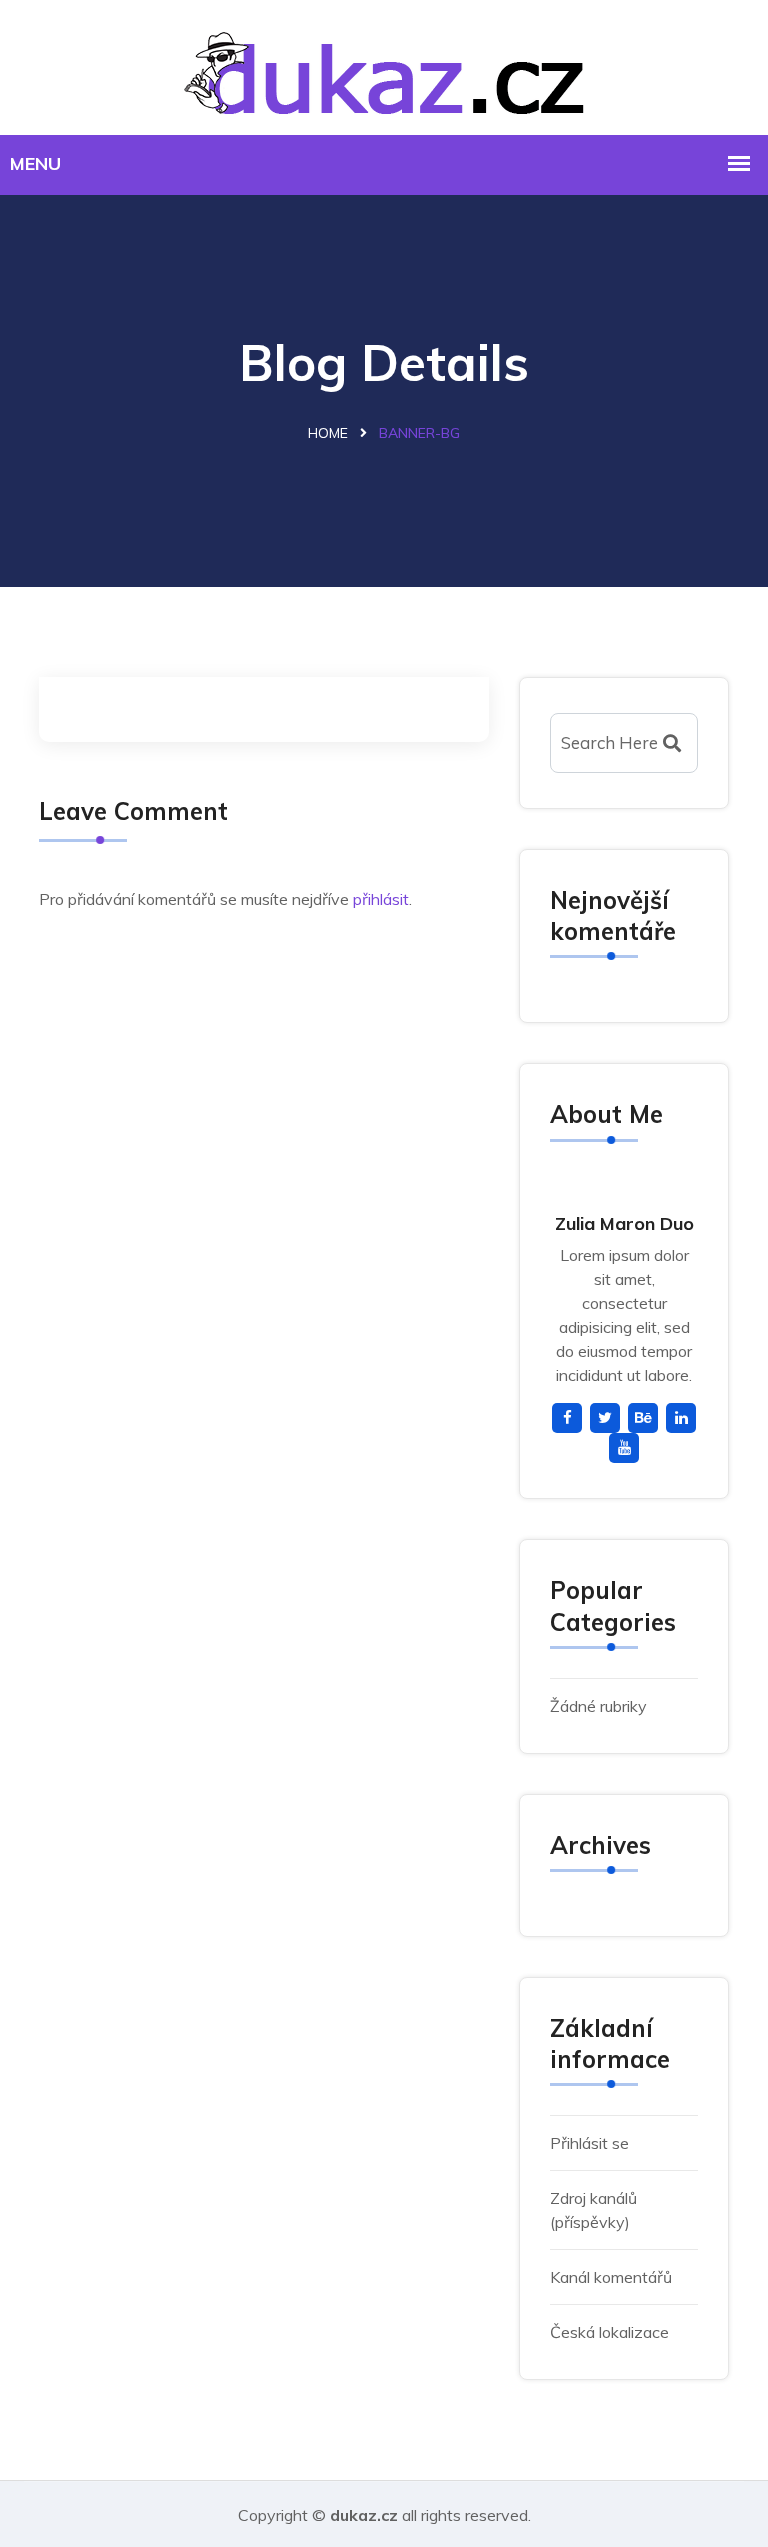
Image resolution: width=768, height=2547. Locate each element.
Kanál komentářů (611, 2277)
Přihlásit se (589, 2143)
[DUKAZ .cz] (384, 64)
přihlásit (381, 899)
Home (328, 433)
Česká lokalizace (609, 2332)
